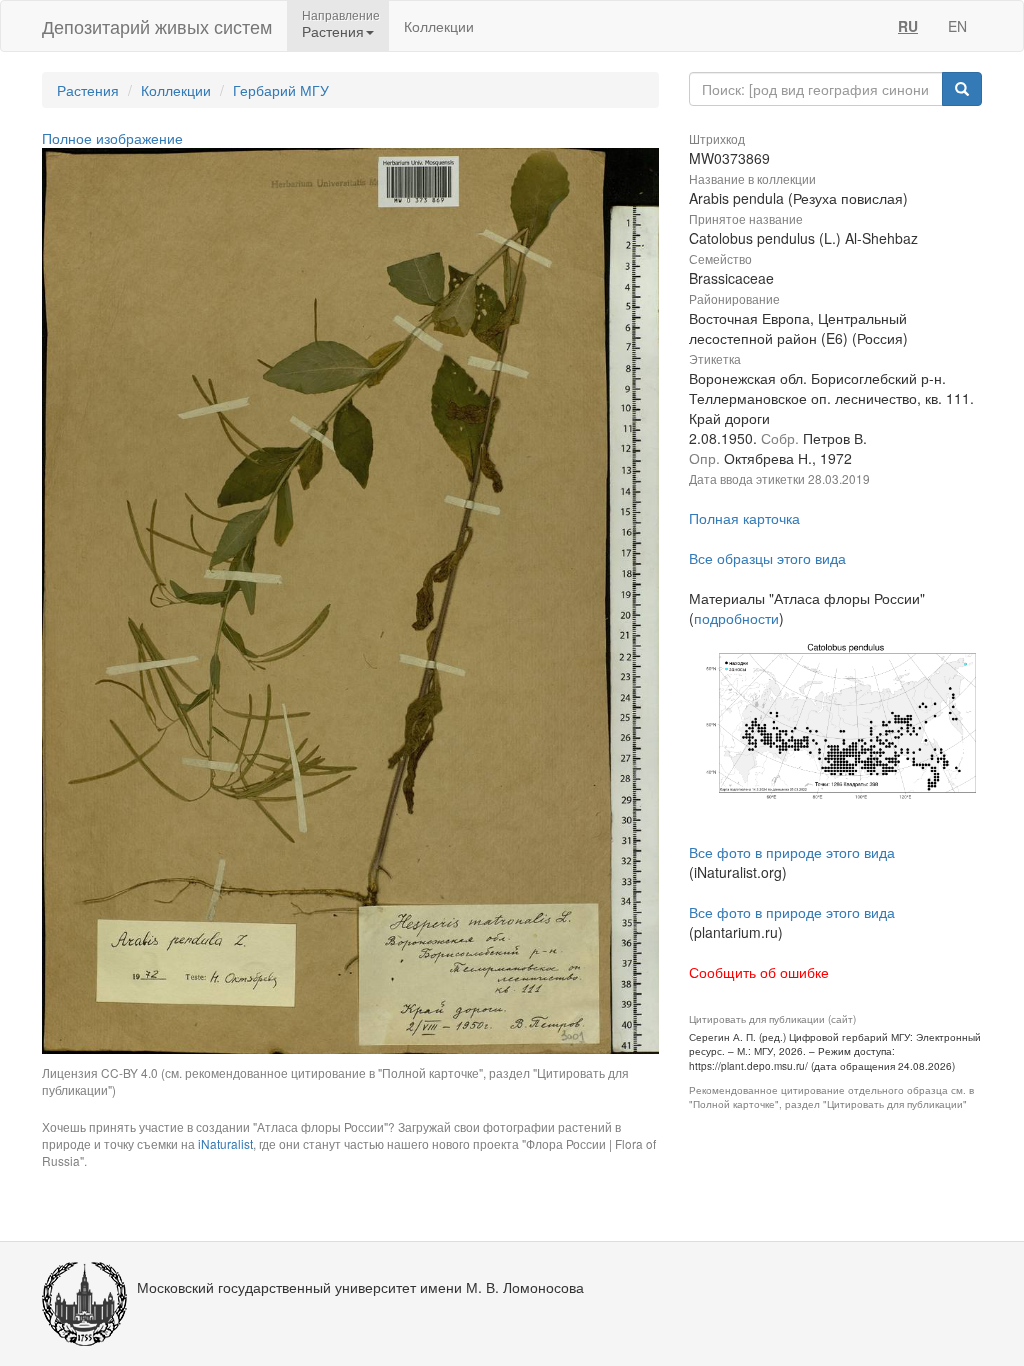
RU (908, 26)
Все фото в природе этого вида (792, 852)
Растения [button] (333, 31)
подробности (736, 618)
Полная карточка (744, 518)
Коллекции (439, 26)
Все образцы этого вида (767, 558)
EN (957, 26)
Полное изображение (112, 138)
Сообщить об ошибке (759, 972)
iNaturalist (225, 1143)
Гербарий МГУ (281, 90)
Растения (88, 90)
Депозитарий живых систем (157, 26)
